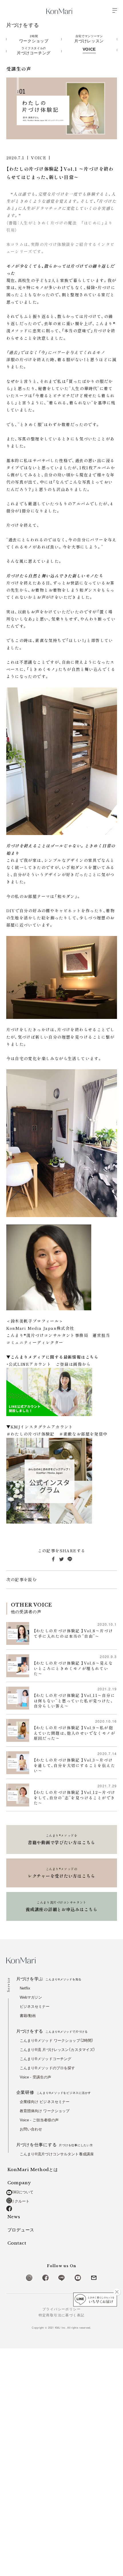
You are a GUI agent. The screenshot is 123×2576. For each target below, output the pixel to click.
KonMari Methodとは (33, 2169)
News (14, 2217)
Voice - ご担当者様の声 (39, 2120)
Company (19, 2183)
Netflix (25, 1988)
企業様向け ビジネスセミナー (45, 2102)
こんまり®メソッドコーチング (46, 2059)
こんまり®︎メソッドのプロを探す (47, 2068)
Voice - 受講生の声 (36, 2077)
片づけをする (52, 2031)
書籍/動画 (28, 2016)
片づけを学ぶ (49, 1979)
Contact (17, 2243)
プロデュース (21, 2230)
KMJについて (22, 2192)
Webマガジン (31, 1997)
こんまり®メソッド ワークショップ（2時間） (57, 2041)
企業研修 (54, 2092)
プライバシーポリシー (61, 2309)
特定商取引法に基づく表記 (62, 2315)
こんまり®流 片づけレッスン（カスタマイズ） (58, 2050)
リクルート (20, 2201)
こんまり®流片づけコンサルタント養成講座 (57, 2154)
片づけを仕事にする (55, 2145)
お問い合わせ (31, 2129)
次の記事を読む (22, 1579)
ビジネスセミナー (35, 2006)
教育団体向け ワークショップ (45, 2111)
